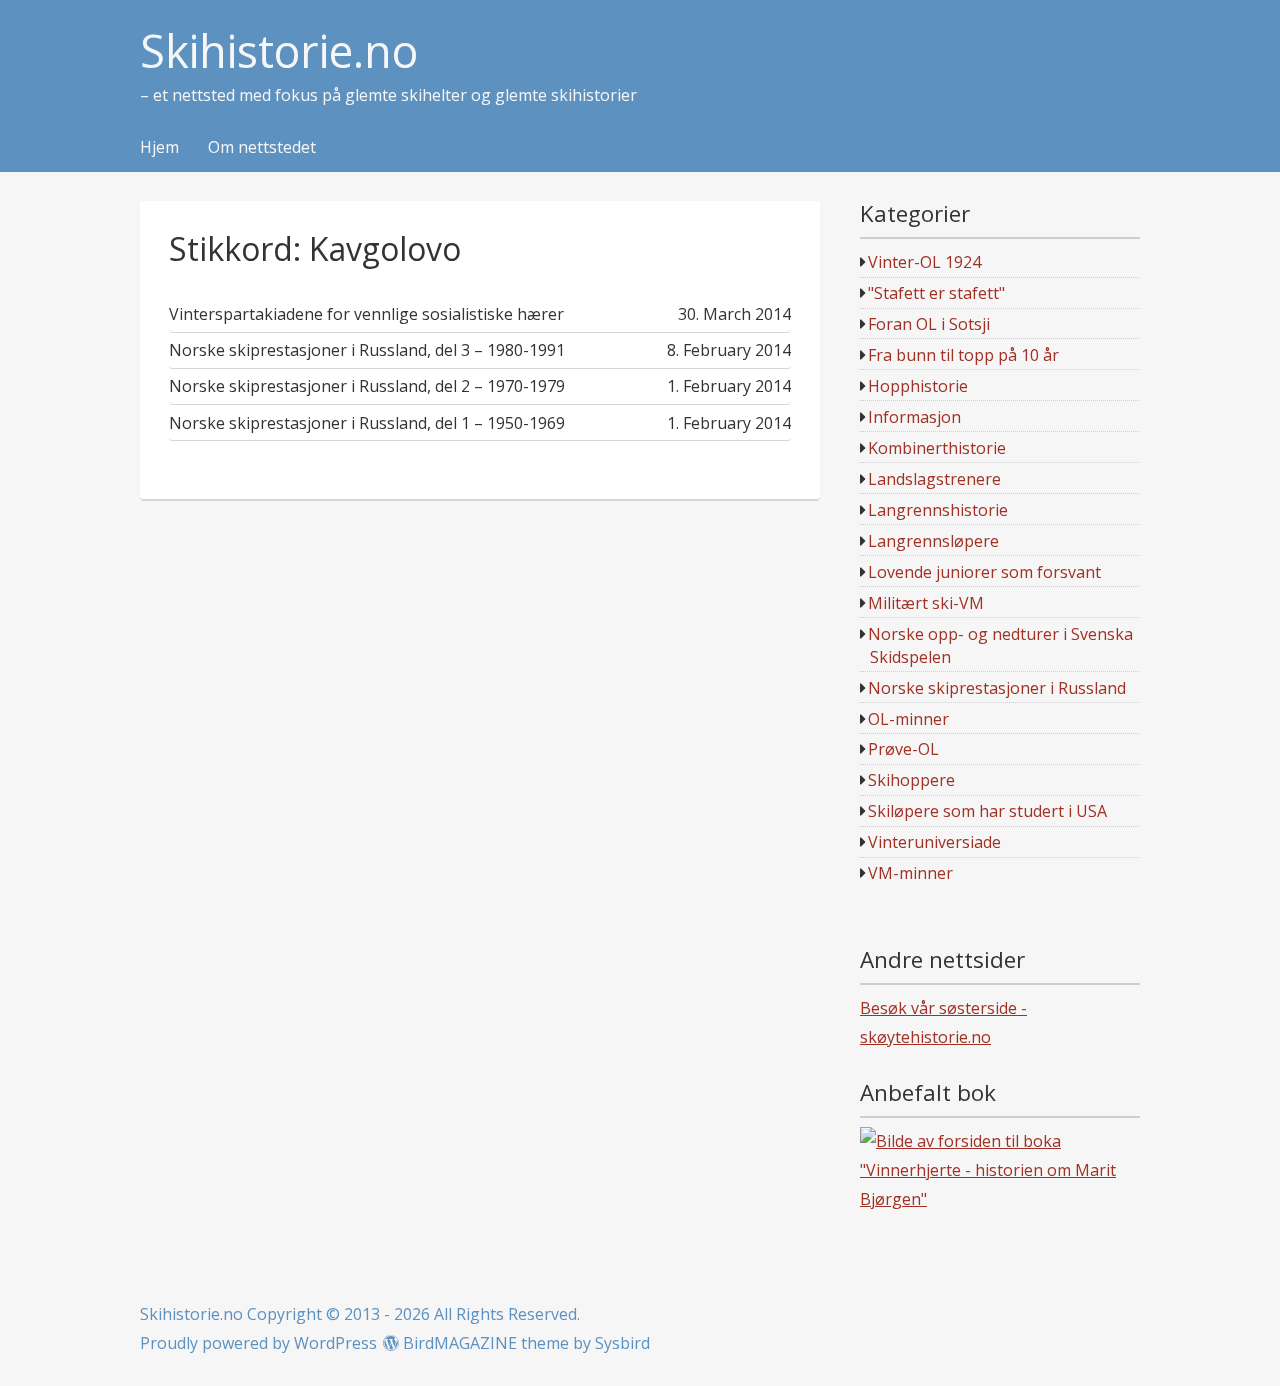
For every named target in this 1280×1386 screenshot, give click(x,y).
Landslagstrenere (934, 479)
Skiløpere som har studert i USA (987, 811)
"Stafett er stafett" (936, 293)
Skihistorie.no (279, 51)
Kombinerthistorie (937, 448)
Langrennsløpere (933, 541)
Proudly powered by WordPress (258, 1343)
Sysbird (622, 1343)
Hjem (159, 148)
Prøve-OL (903, 749)
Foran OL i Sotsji (929, 324)
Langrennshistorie (938, 510)
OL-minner (908, 719)
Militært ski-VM (926, 603)
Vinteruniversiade (934, 842)
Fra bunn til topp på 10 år (963, 355)
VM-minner (910, 873)
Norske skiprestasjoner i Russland (997, 688)
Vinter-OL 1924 (924, 262)
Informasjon (914, 417)
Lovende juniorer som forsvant (984, 572)
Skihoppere (911, 780)
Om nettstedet (262, 148)
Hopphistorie (918, 386)
